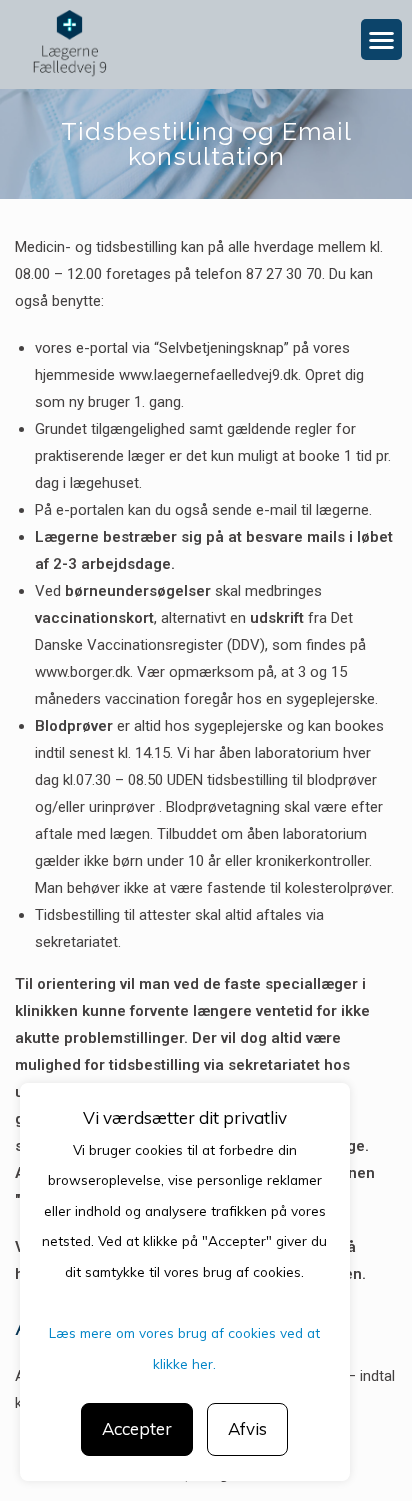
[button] (381, 39)
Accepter (137, 1428)
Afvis (247, 1428)
